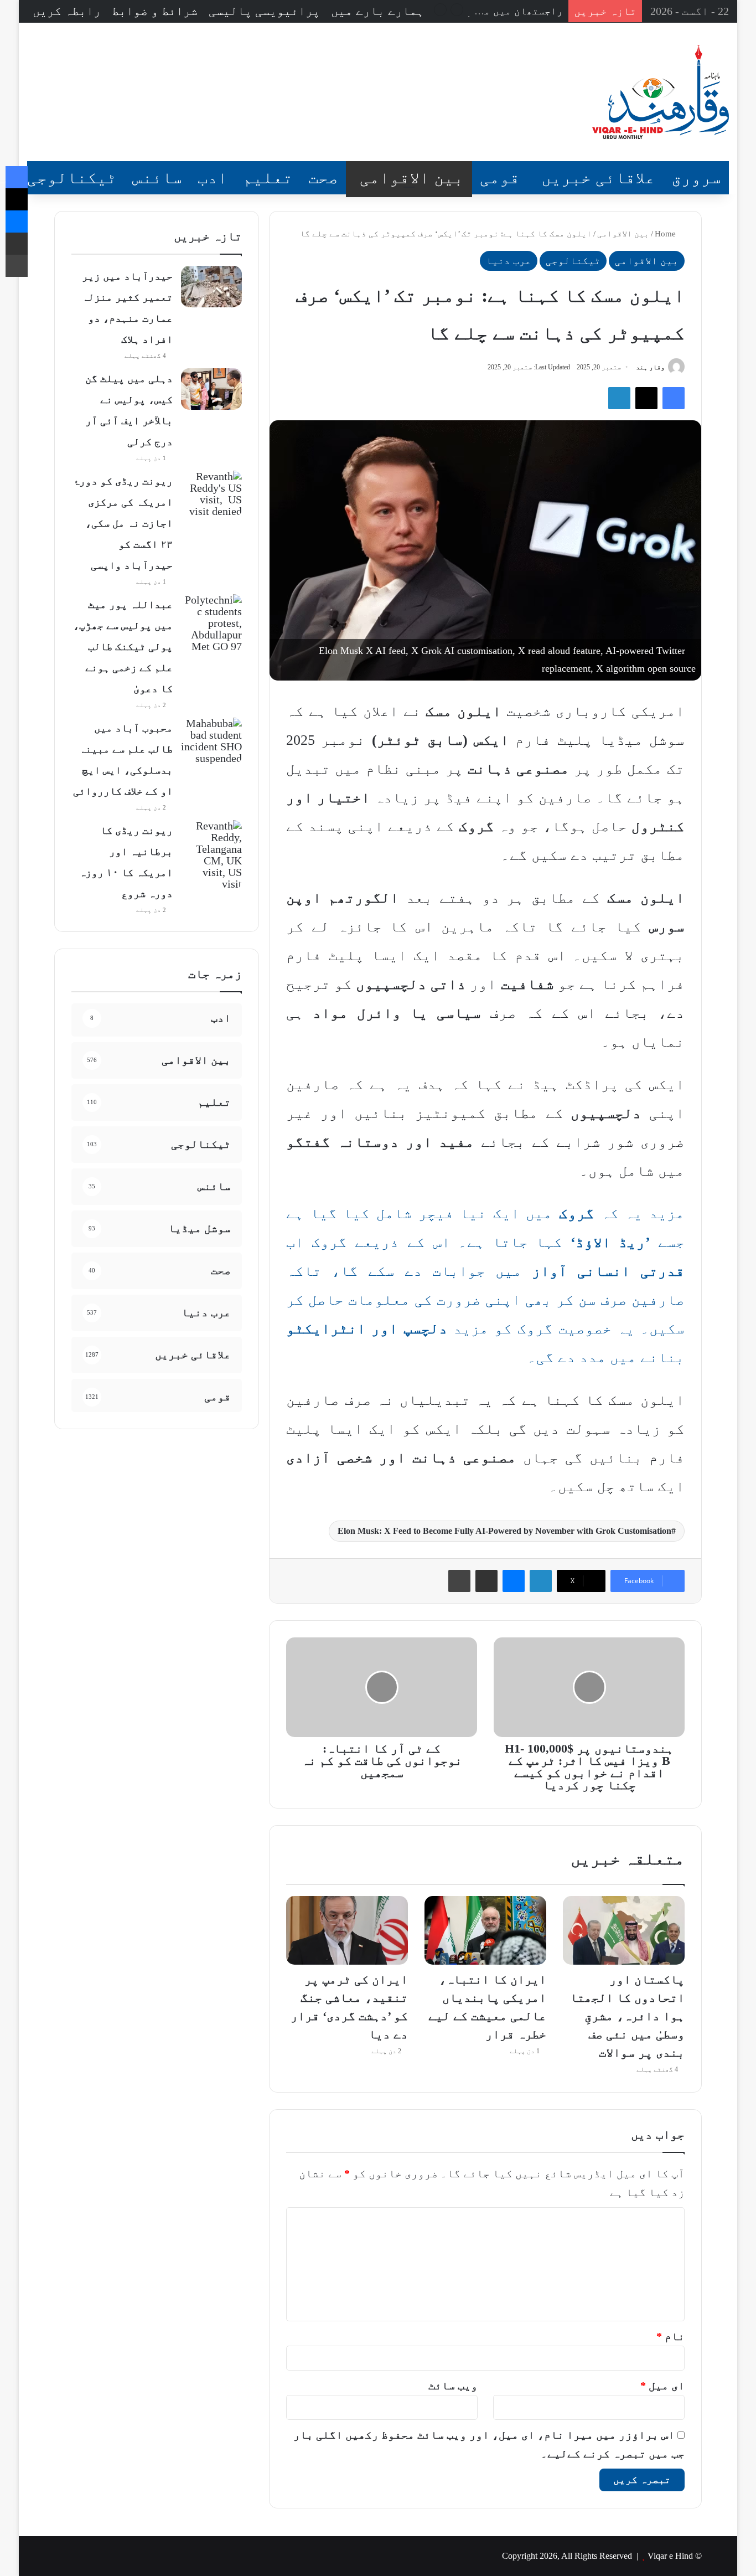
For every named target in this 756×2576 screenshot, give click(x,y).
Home (666, 234)
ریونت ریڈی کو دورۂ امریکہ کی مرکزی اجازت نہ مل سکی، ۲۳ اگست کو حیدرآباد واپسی (123, 523)
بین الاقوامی (412, 177)
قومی (500, 177)
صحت (323, 177)
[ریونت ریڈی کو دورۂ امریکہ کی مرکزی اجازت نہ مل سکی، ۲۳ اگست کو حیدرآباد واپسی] (211, 494)
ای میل (662, 2386)
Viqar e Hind (670, 2556)
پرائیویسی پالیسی (264, 11)
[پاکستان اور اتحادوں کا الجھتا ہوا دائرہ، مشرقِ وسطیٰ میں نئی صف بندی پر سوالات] (624, 1930)
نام (670, 2336)
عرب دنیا (509, 261)
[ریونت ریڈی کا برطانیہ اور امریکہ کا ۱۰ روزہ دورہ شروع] (211, 855)
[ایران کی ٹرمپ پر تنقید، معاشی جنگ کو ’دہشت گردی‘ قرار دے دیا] (347, 1930)
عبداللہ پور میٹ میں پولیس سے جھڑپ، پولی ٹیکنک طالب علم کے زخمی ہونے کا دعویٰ (123, 646)
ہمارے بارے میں (377, 11)
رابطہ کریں (67, 11)
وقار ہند (650, 367)
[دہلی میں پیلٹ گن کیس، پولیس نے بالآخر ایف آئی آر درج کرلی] (211, 389)
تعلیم (268, 177)
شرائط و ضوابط (155, 11)
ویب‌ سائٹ (453, 2386)
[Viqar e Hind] (661, 92)
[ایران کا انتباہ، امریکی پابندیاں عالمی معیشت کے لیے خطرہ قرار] (485, 1930)
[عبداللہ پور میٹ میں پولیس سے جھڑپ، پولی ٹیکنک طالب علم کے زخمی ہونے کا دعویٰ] (211, 623)
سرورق (696, 177)
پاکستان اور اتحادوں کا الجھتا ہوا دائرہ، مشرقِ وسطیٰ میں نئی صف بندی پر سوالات (627, 2016)
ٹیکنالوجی (72, 177)
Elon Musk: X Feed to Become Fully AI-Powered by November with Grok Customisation (504, 1531)
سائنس (157, 177)
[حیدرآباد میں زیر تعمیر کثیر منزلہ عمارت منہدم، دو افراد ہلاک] (211, 287)
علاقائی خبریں (598, 177)
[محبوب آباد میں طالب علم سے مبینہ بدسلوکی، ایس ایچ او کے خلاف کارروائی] (211, 741)
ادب (213, 177)
